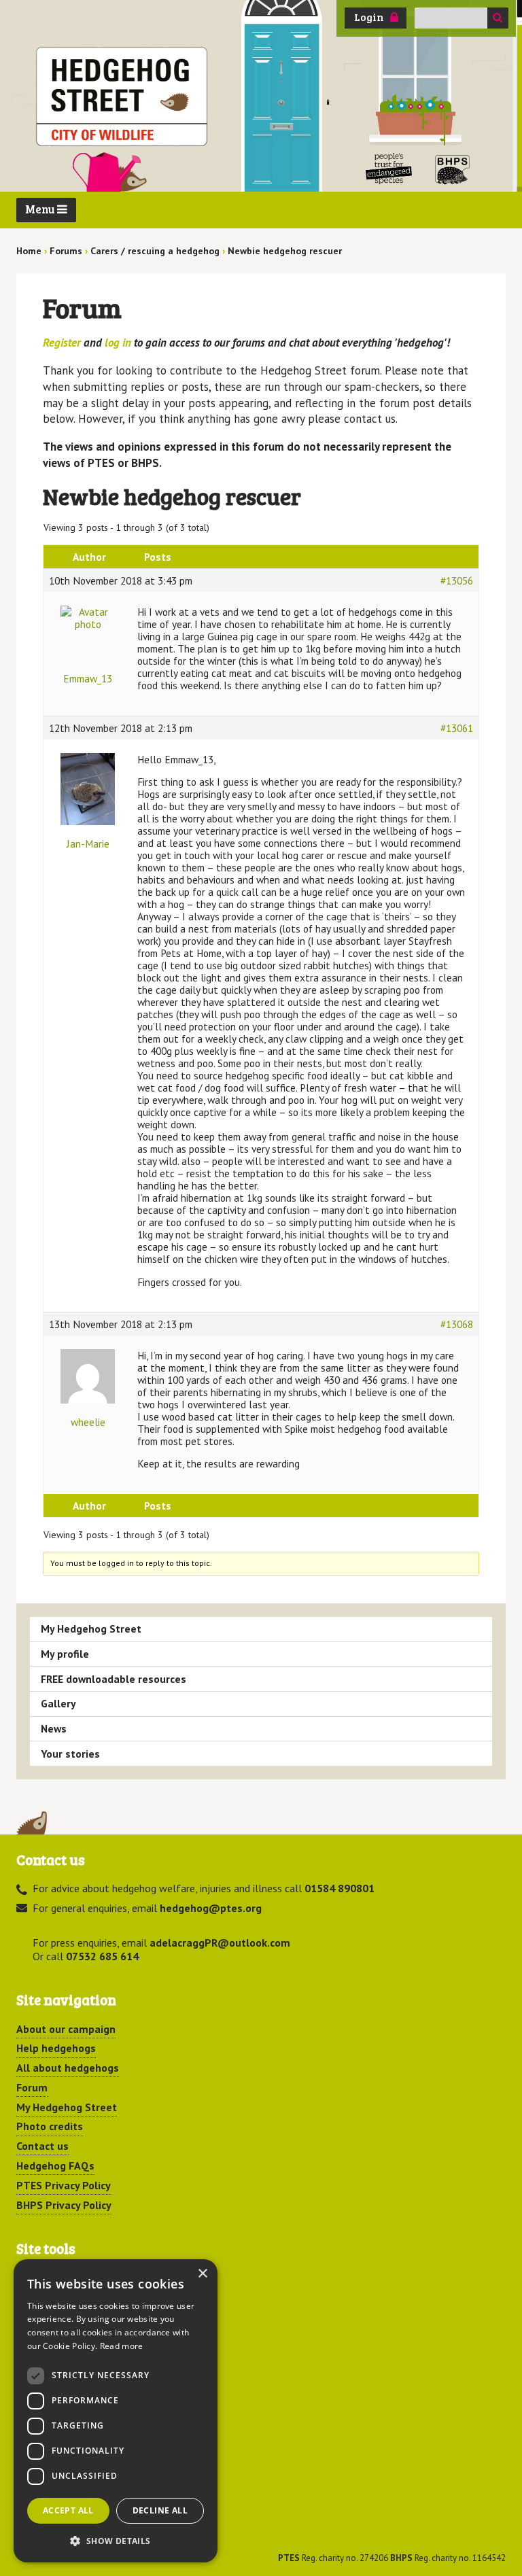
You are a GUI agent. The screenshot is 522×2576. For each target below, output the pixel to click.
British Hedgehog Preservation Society (453, 169)
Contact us (42, 2146)
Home (29, 251)
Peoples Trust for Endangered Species (389, 169)
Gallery (58, 1703)
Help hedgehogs (56, 2048)
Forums (66, 251)
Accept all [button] (68, 2510)
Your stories (70, 1754)
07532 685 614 (102, 1956)
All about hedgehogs (68, 2068)
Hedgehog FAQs (55, 2165)
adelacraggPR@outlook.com (220, 1943)
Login (369, 17)
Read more (122, 2346)
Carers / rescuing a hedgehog (155, 251)
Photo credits (50, 2126)
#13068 (457, 1324)
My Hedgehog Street (91, 1629)
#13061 (457, 728)
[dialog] (116, 2411)
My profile (65, 1654)
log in (118, 343)
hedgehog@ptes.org (211, 1908)
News (54, 1728)
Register (62, 343)
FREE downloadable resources (114, 1679)
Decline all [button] (160, 2510)
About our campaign (66, 2029)
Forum (32, 2087)
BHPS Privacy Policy (64, 2205)
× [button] (202, 2274)
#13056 (457, 580)
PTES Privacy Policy (64, 2185)
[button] (116, 2541)
